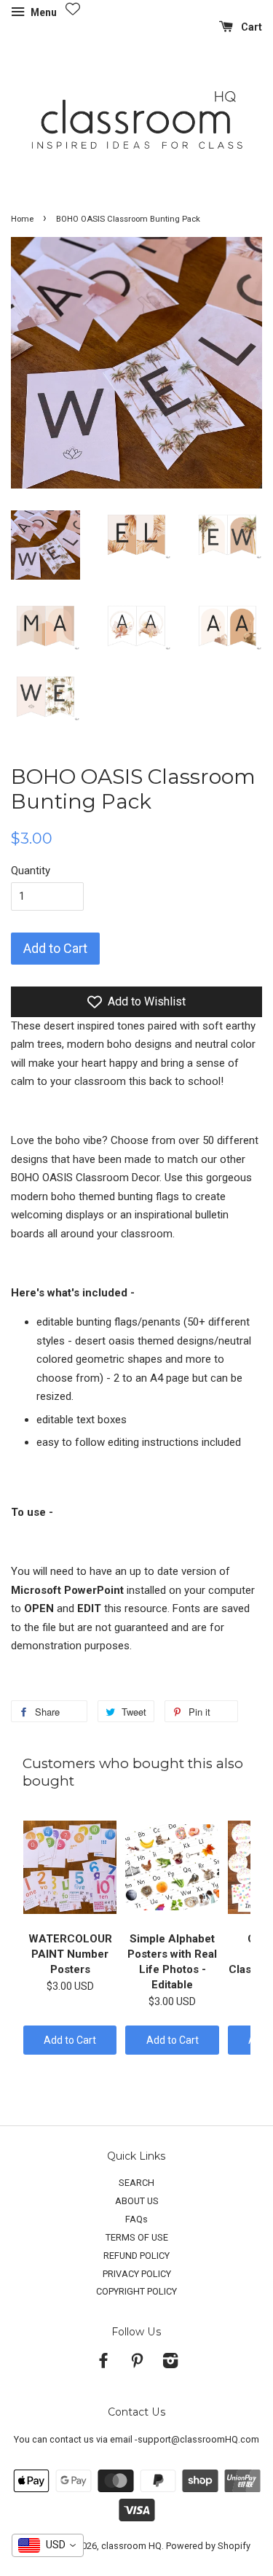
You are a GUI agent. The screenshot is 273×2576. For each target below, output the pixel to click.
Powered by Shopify (208, 2546)
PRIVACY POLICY (137, 2274)
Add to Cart (70, 2040)
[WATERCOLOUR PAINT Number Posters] (70, 1867)
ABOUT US (137, 2201)
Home (22, 219)
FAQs (136, 2219)
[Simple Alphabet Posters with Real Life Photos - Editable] (172, 1867)
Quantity (31, 871)
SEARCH (136, 2183)
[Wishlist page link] (73, 9)
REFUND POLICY (136, 2256)
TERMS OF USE (137, 2237)
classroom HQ (131, 2546)
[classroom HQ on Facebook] (103, 2363)
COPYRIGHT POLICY (136, 2291)
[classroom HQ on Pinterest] (137, 2363)
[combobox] (48, 2545)
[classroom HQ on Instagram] (170, 2363)
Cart (250, 27)
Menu (43, 12)
